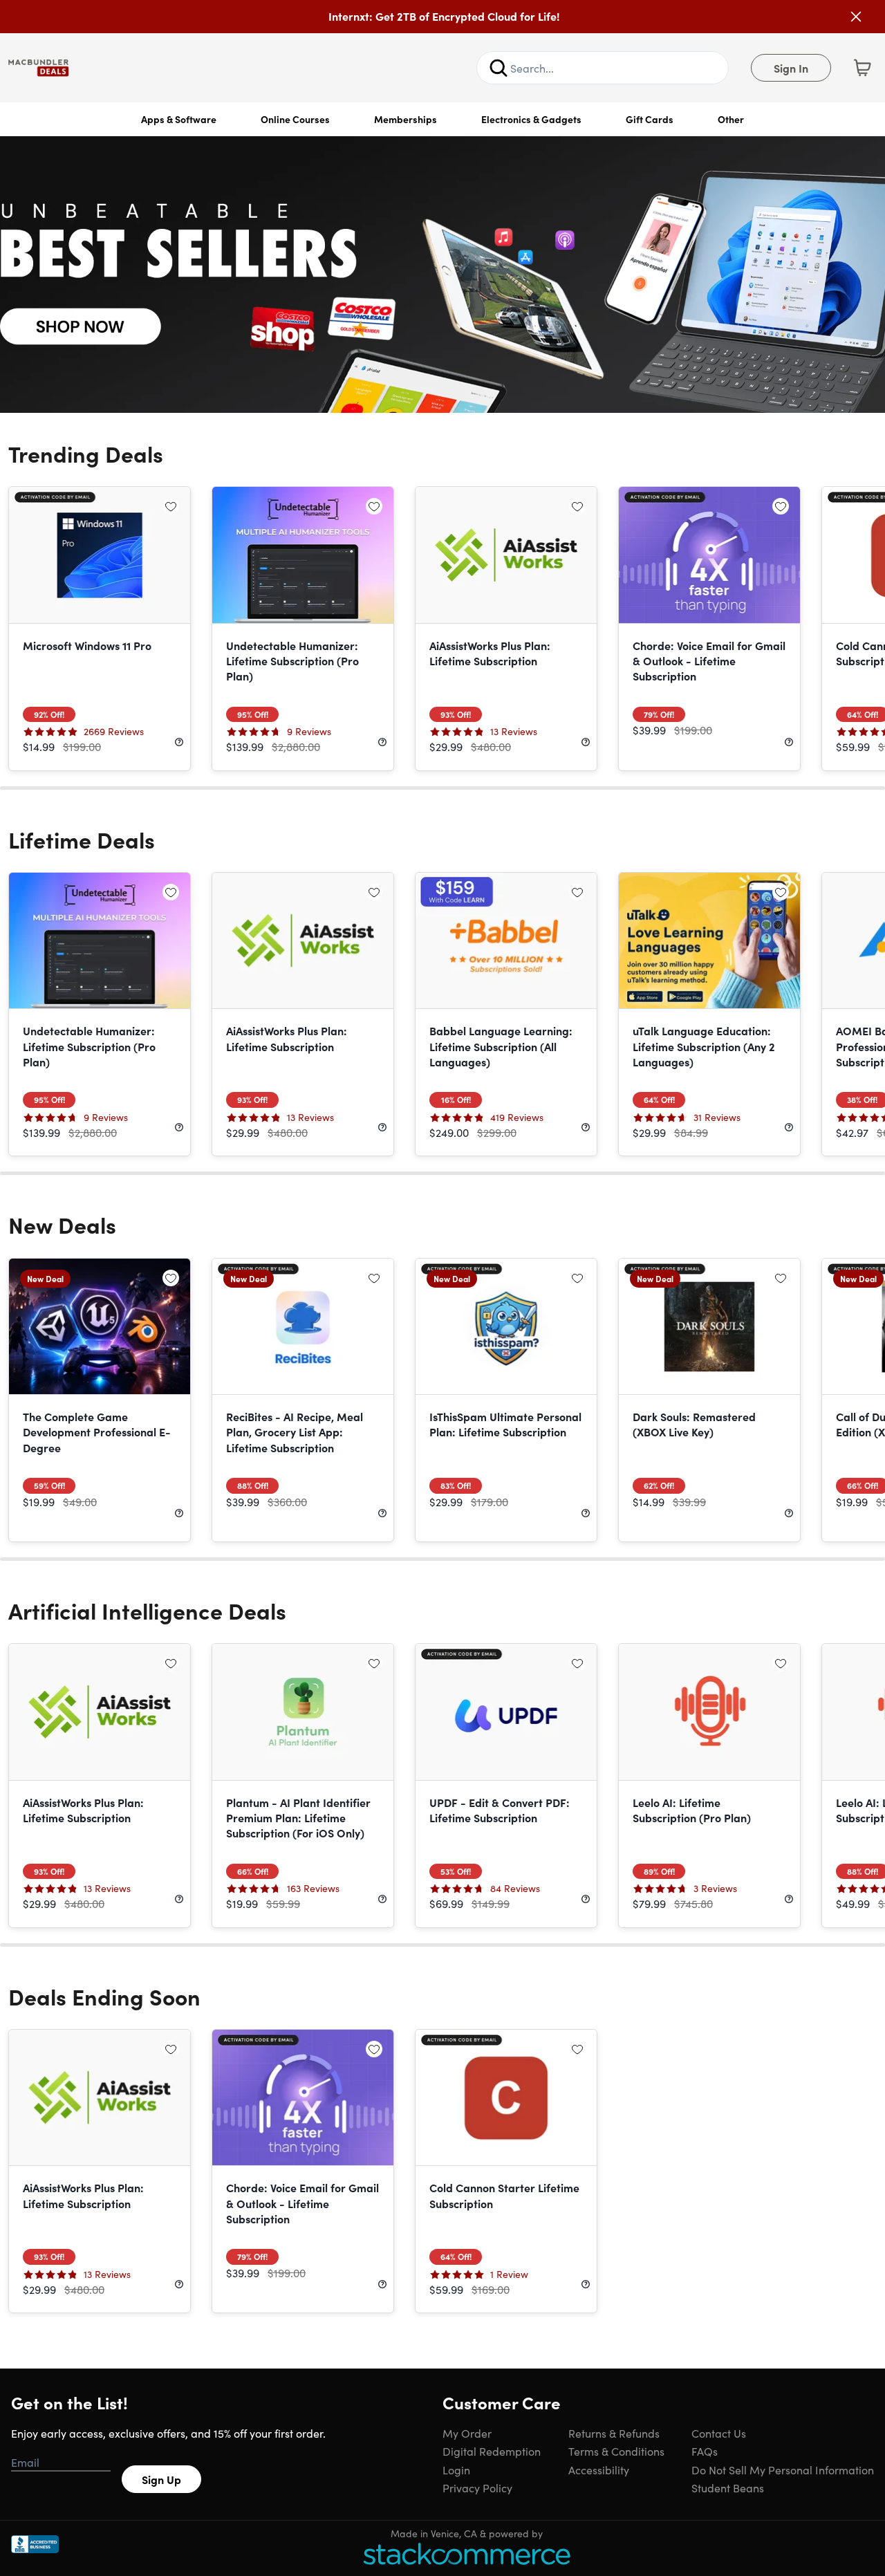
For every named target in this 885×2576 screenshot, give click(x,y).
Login (456, 2470)
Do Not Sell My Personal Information (783, 2470)
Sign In (791, 68)
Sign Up (161, 2479)
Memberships (406, 119)
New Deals (62, 1224)
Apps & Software (179, 119)
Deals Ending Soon (104, 1996)
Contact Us (719, 2433)
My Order (467, 2433)
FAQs (705, 2451)
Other (731, 119)
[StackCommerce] (467, 2554)
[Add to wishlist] (171, 506)
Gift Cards (650, 119)
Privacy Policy (477, 2487)
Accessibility (599, 2470)
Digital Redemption (492, 2451)
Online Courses (295, 119)
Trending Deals (86, 453)
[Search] (499, 68)
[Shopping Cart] (862, 68)
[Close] (856, 17)
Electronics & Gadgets (531, 119)
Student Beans (728, 2487)
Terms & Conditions (616, 2451)
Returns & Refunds (614, 2433)
